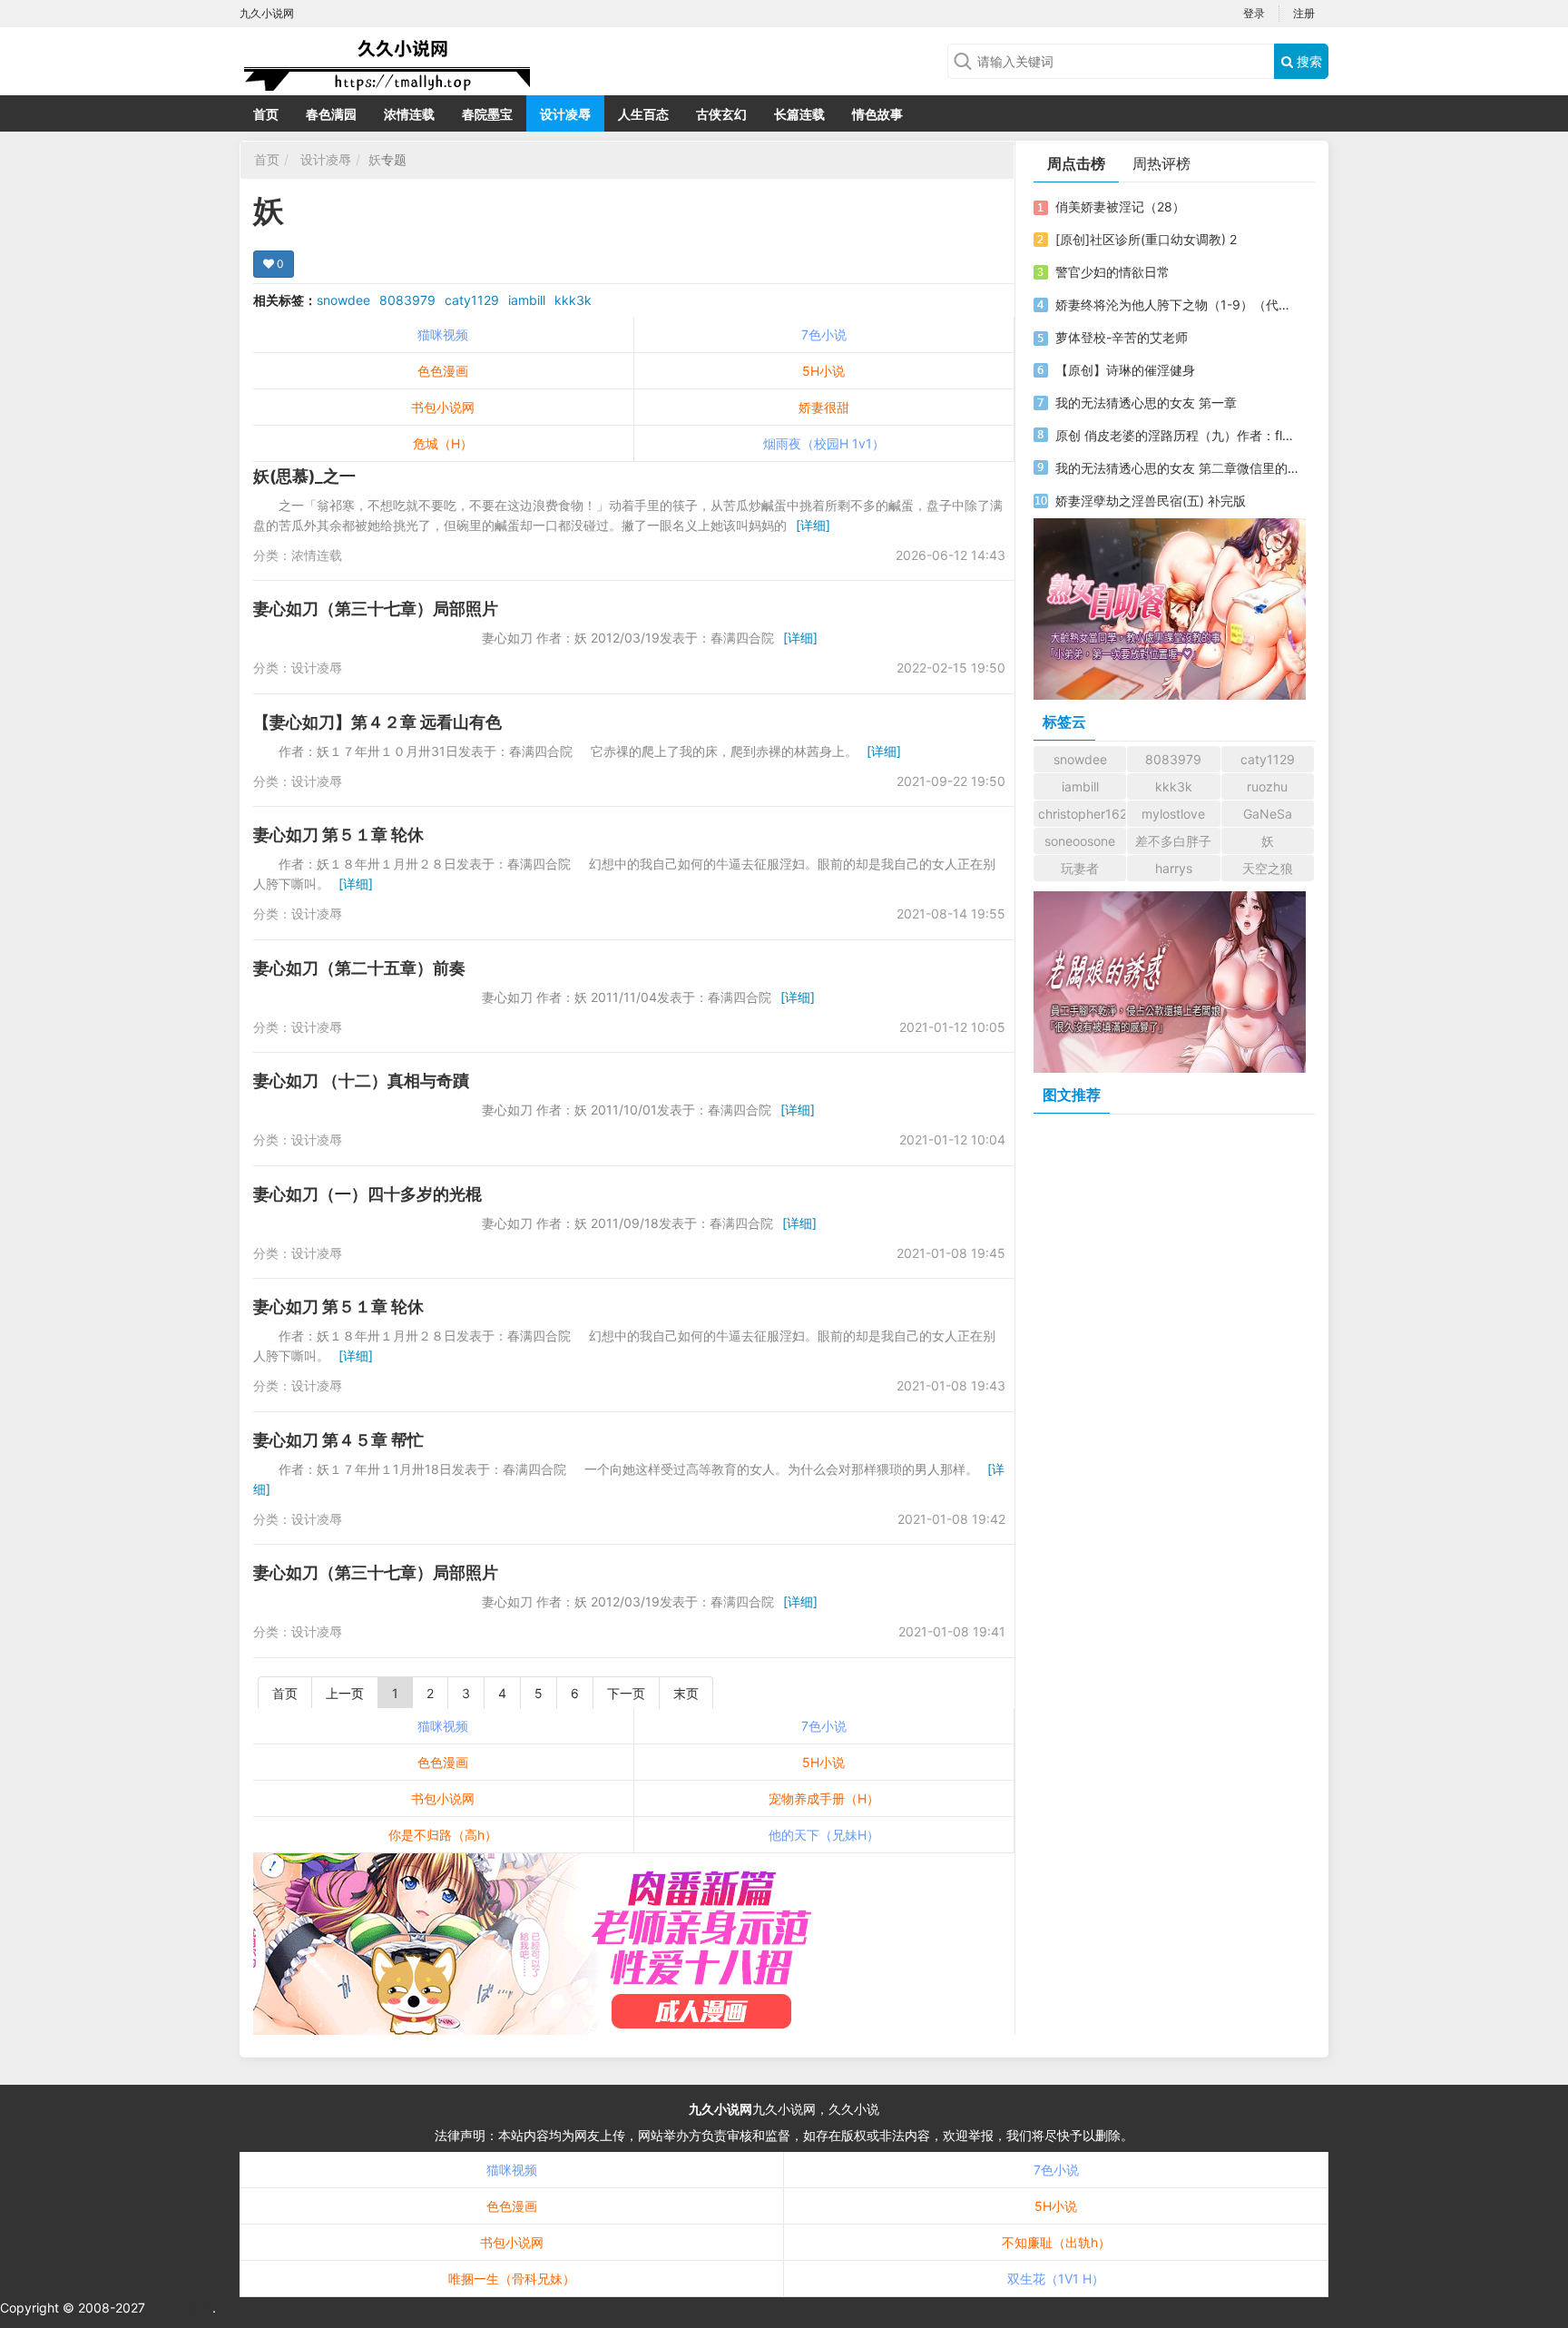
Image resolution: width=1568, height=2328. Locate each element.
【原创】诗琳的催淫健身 (1125, 370)
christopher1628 (1082, 814)
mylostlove (1173, 814)
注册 (1304, 13)
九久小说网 (720, 2109)
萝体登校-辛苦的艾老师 (1122, 337)
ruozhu (1267, 786)
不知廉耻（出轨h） (1056, 2242)
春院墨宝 (487, 114)
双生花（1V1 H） (1056, 2279)
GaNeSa (1268, 814)
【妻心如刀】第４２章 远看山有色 (377, 722)
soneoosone (1080, 841)
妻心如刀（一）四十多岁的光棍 (367, 1194)
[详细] (813, 525)
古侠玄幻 (721, 114)
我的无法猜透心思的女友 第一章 (1146, 403)
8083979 (407, 300)
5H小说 (823, 371)
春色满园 (331, 114)
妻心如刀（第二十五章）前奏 (359, 968)
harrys (1174, 868)
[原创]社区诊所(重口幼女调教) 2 (1146, 239)
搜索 (1308, 61)
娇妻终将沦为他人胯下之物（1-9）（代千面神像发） (1177, 305)
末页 (686, 1693)
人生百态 (643, 114)
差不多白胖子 (1173, 841)
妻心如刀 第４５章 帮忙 (338, 1440)
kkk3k (573, 300)
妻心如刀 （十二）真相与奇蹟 (361, 1081)
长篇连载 (799, 114)
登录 (1254, 13)
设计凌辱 (565, 114)
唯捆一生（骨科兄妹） (512, 2279)
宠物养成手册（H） (824, 1798)
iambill (527, 300)
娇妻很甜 (824, 407)
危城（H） (443, 443)
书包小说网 (443, 407)
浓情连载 (409, 114)
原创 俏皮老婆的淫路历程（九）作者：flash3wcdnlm (1177, 435)
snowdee (343, 300)
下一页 (626, 1693)
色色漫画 (443, 371)
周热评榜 (1161, 163)
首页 (266, 114)
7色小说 (824, 334)
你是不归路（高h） (443, 1835)
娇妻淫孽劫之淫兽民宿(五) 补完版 (1151, 501)
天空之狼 (1268, 868)
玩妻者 (1080, 868)
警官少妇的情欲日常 (1112, 272)
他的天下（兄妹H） (824, 1835)
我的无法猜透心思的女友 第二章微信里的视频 (1177, 468)
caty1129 (472, 300)
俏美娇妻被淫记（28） (1120, 206)
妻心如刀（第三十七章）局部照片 (376, 609)
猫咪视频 (443, 334)
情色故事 (877, 114)
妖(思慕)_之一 (304, 476)
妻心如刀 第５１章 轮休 (338, 835)
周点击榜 (1076, 163)
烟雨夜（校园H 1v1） (824, 443)
